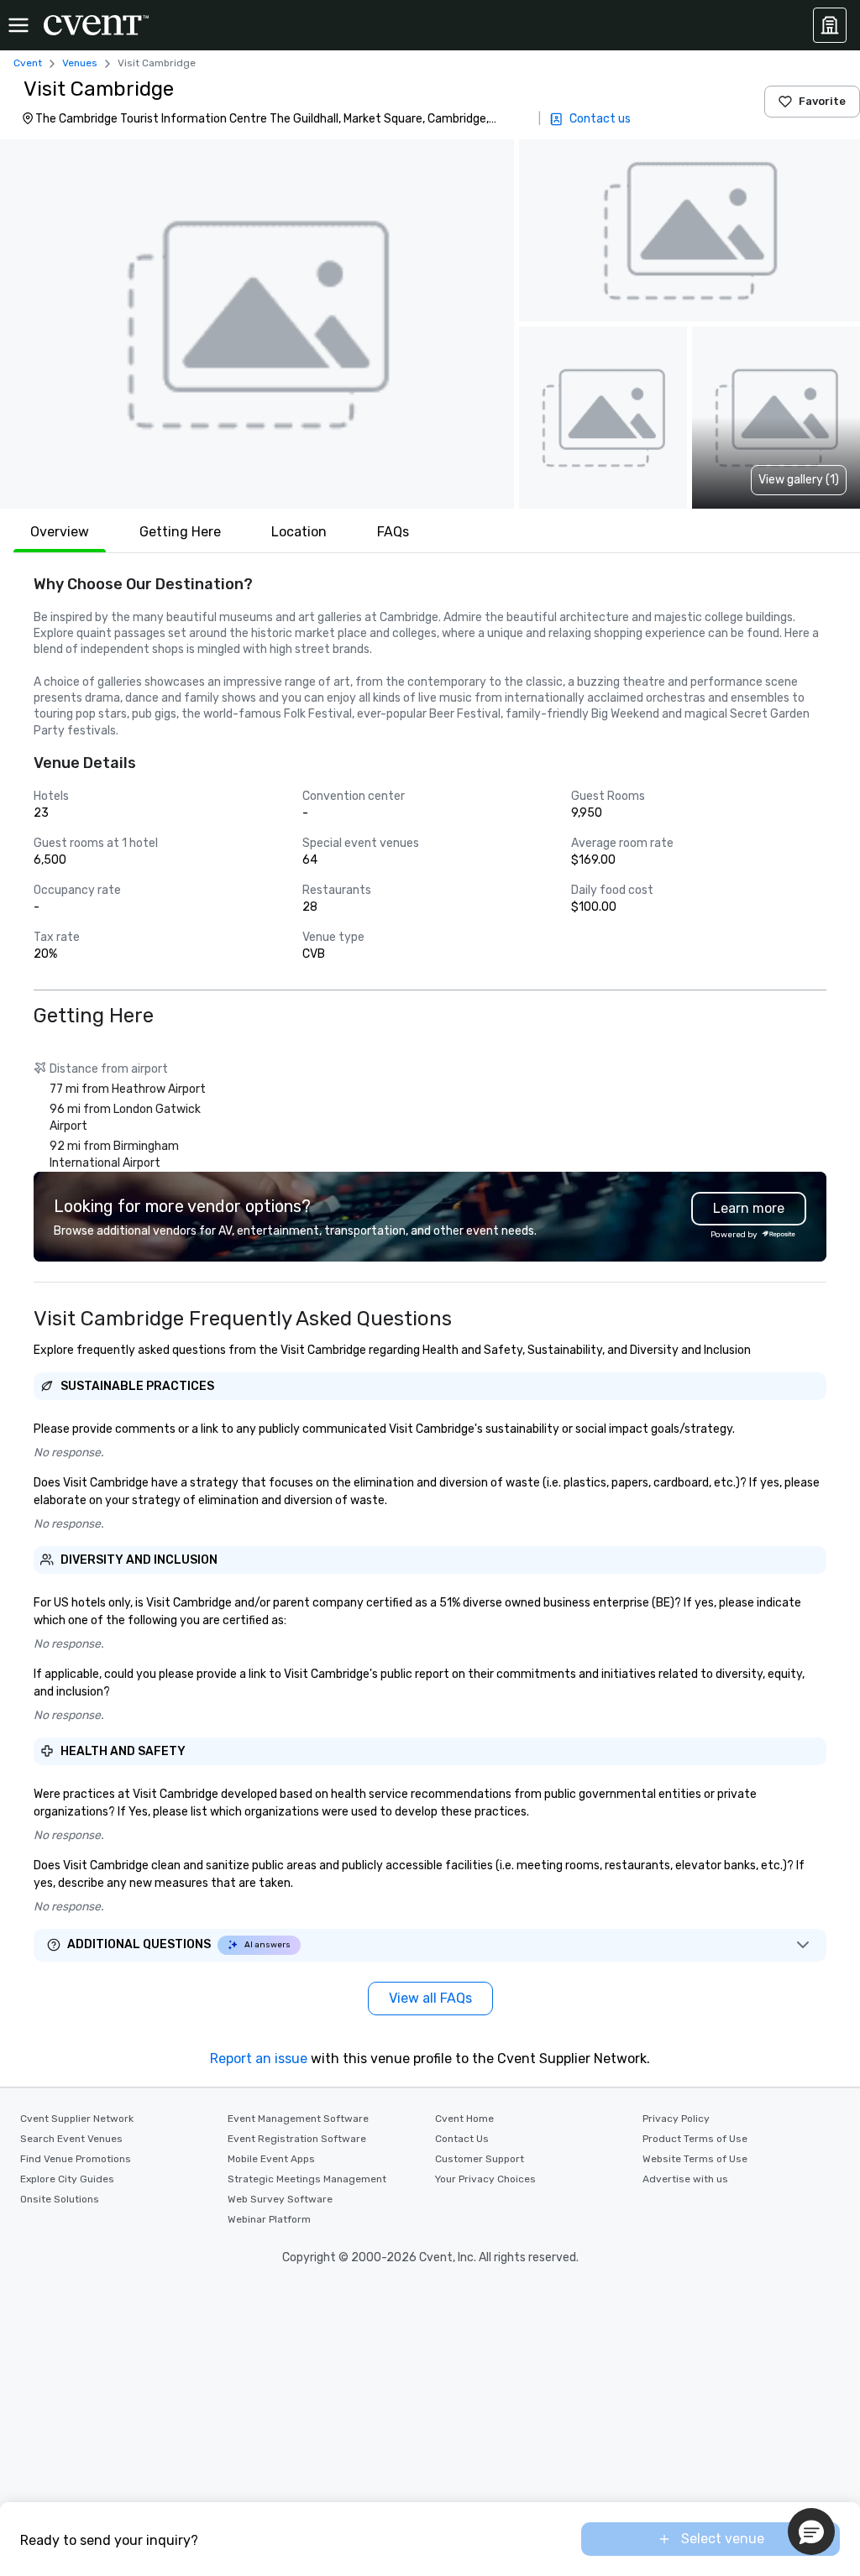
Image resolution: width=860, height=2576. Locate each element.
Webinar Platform (269, 2219)
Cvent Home (464, 2119)
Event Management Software (298, 2119)
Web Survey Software (280, 2199)
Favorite (822, 101)
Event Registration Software (297, 2139)
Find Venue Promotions (76, 2159)
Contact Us (462, 2139)
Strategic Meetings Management (307, 2179)
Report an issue (259, 2059)
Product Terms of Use (695, 2139)
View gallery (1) (799, 480)
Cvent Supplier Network (77, 2119)
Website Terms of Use (695, 2159)
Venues (80, 63)
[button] (257, 324)
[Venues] (830, 25)
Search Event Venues (71, 2139)
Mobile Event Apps (271, 2159)
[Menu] (18, 25)
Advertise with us (685, 2179)
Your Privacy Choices (485, 2179)
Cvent (28, 63)
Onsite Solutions (60, 2199)
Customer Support (480, 2159)
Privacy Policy (676, 2119)
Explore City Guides (67, 2179)
